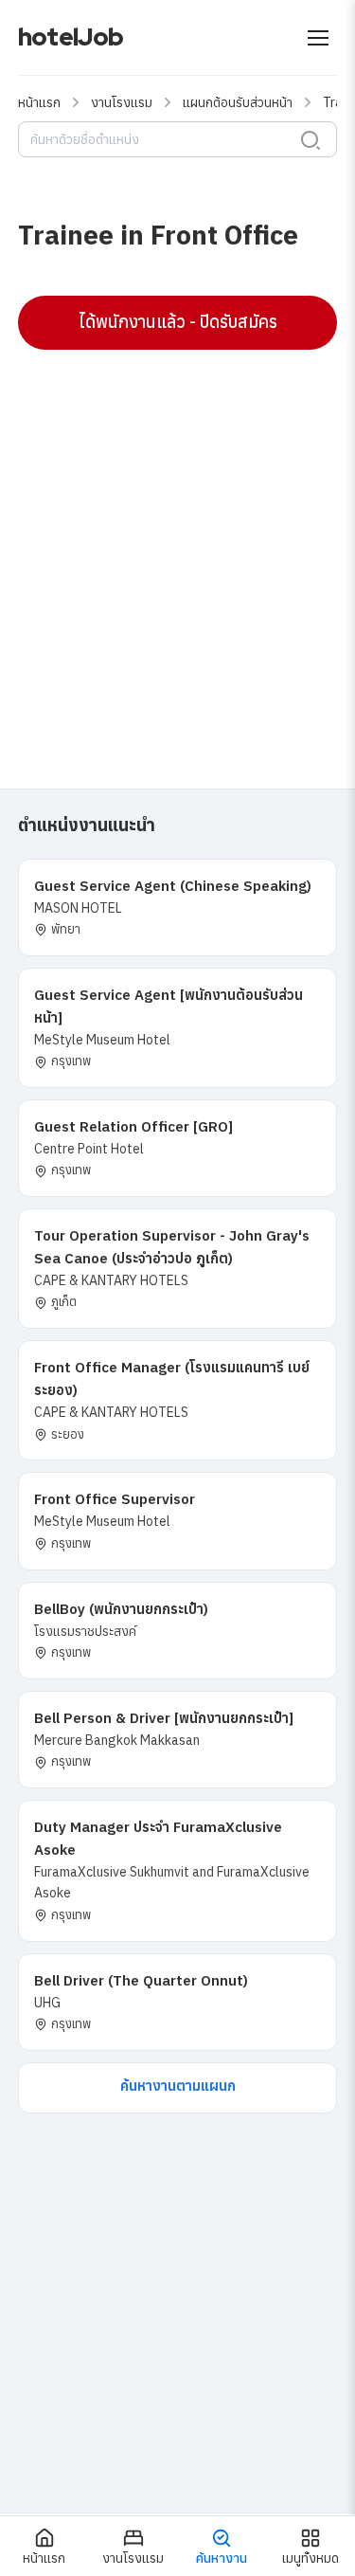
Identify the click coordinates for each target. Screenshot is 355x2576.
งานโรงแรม (122, 102)
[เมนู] (318, 38)
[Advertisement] (177, 546)
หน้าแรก (39, 102)
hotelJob (71, 37)
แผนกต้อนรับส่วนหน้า (238, 102)
